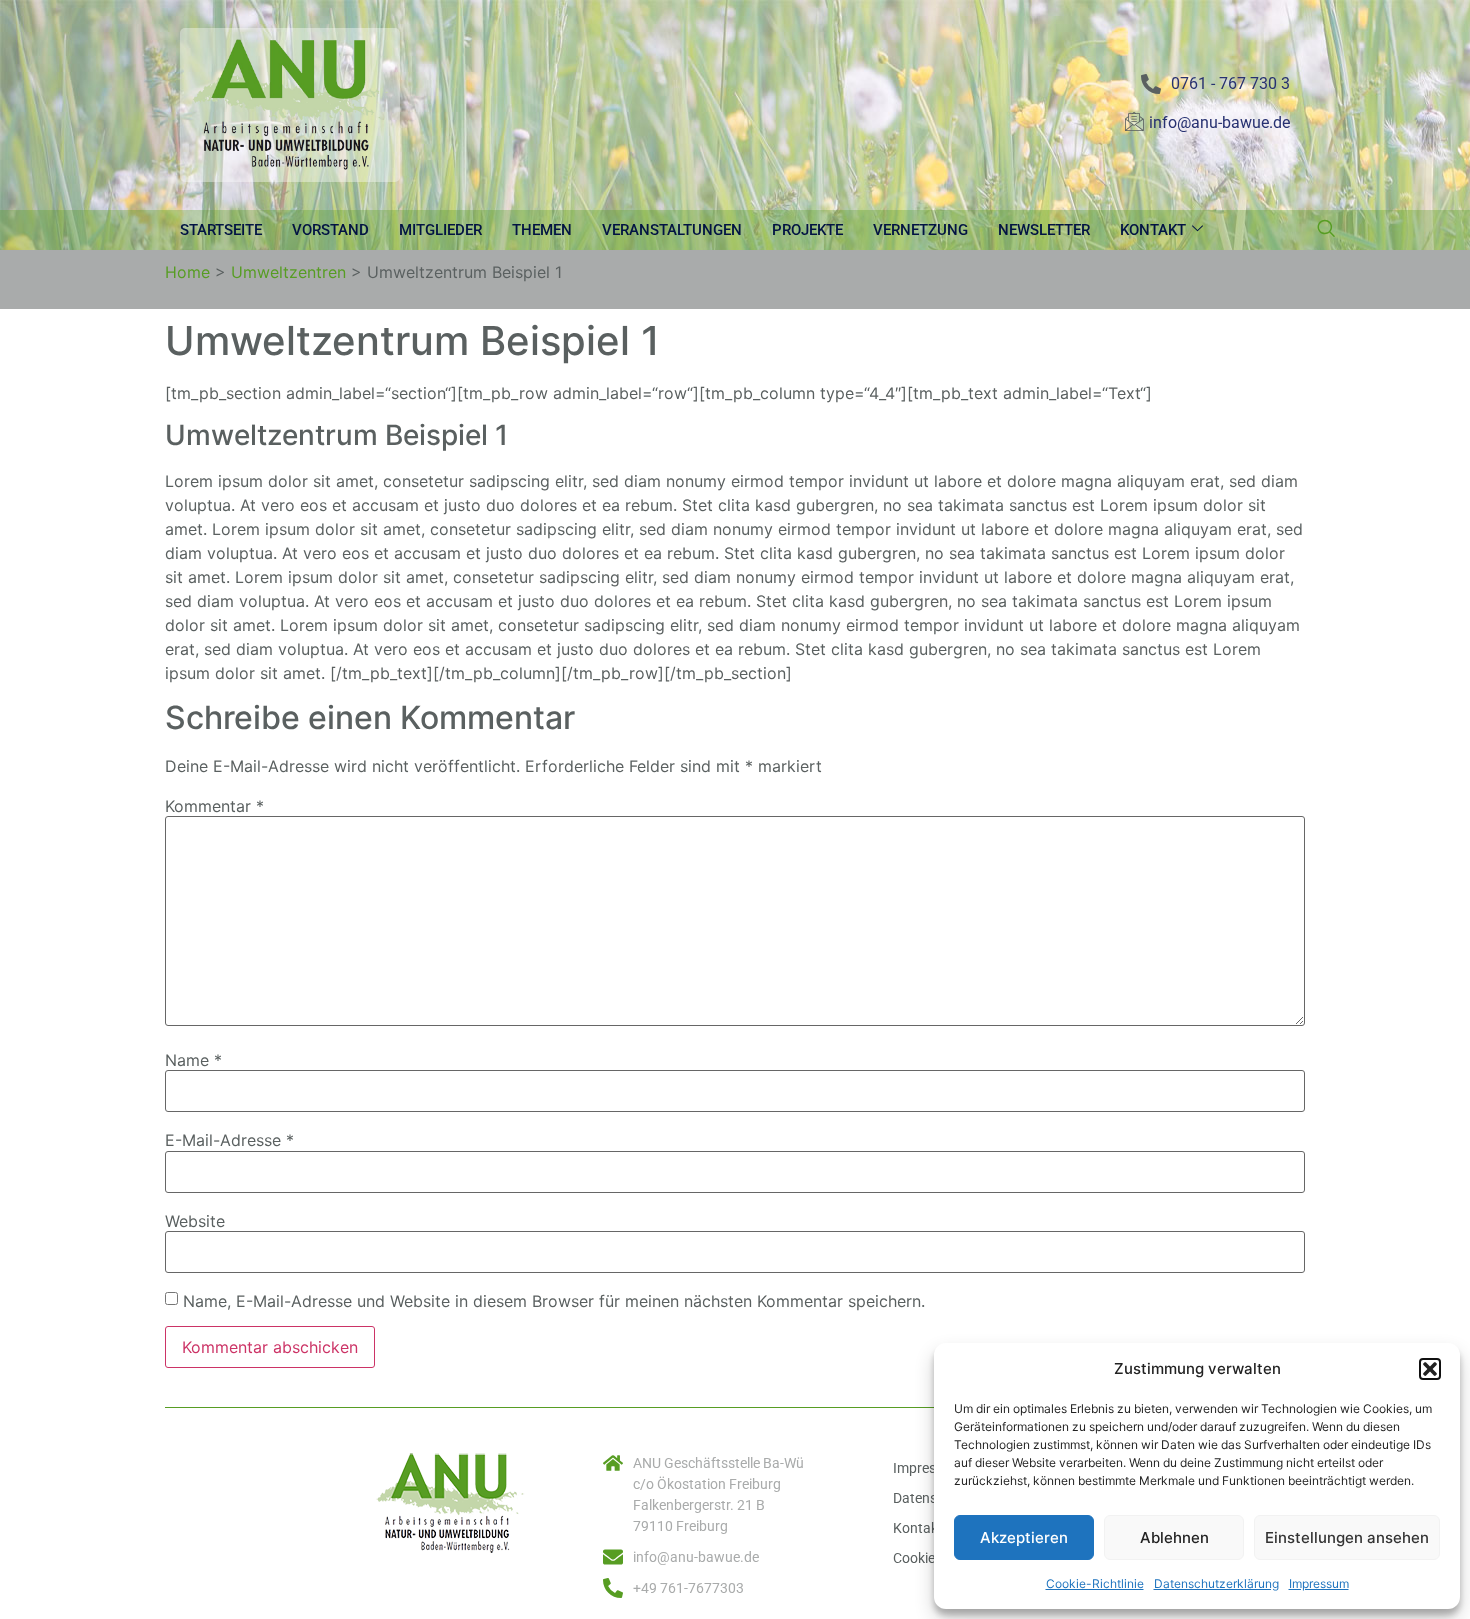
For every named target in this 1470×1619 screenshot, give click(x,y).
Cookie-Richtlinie (1095, 1583)
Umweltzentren (288, 272)
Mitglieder (440, 230)
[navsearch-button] (1326, 230)
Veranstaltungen (672, 230)
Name (193, 1060)
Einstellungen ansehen (1347, 1537)
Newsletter (1044, 230)
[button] (1430, 1369)
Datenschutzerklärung (1216, 1583)
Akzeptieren (1024, 1537)
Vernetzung (920, 230)
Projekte (807, 230)
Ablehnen (1174, 1537)
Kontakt (1153, 230)
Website (195, 1221)
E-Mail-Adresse (229, 1140)
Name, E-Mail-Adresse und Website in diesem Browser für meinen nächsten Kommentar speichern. (554, 1301)
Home (187, 272)
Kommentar (214, 806)
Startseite (221, 230)
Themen (542, 230)
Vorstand (330, 230)
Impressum (1319, 1583)
